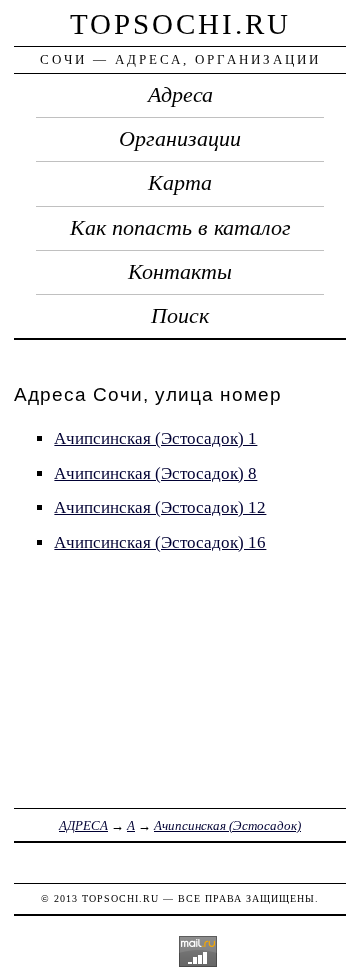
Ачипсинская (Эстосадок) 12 (160, 507)
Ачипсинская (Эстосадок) (227, 825)
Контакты (180, 272)
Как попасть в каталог (180, 228)
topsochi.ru (180, 24)
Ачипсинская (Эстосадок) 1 (155, 438)
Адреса (180, 95)
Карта (180, 183)
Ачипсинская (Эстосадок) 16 (160, 542)
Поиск (180, 316)
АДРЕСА (83, 825)
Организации (180, 139)
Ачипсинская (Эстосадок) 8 (155, 473)
